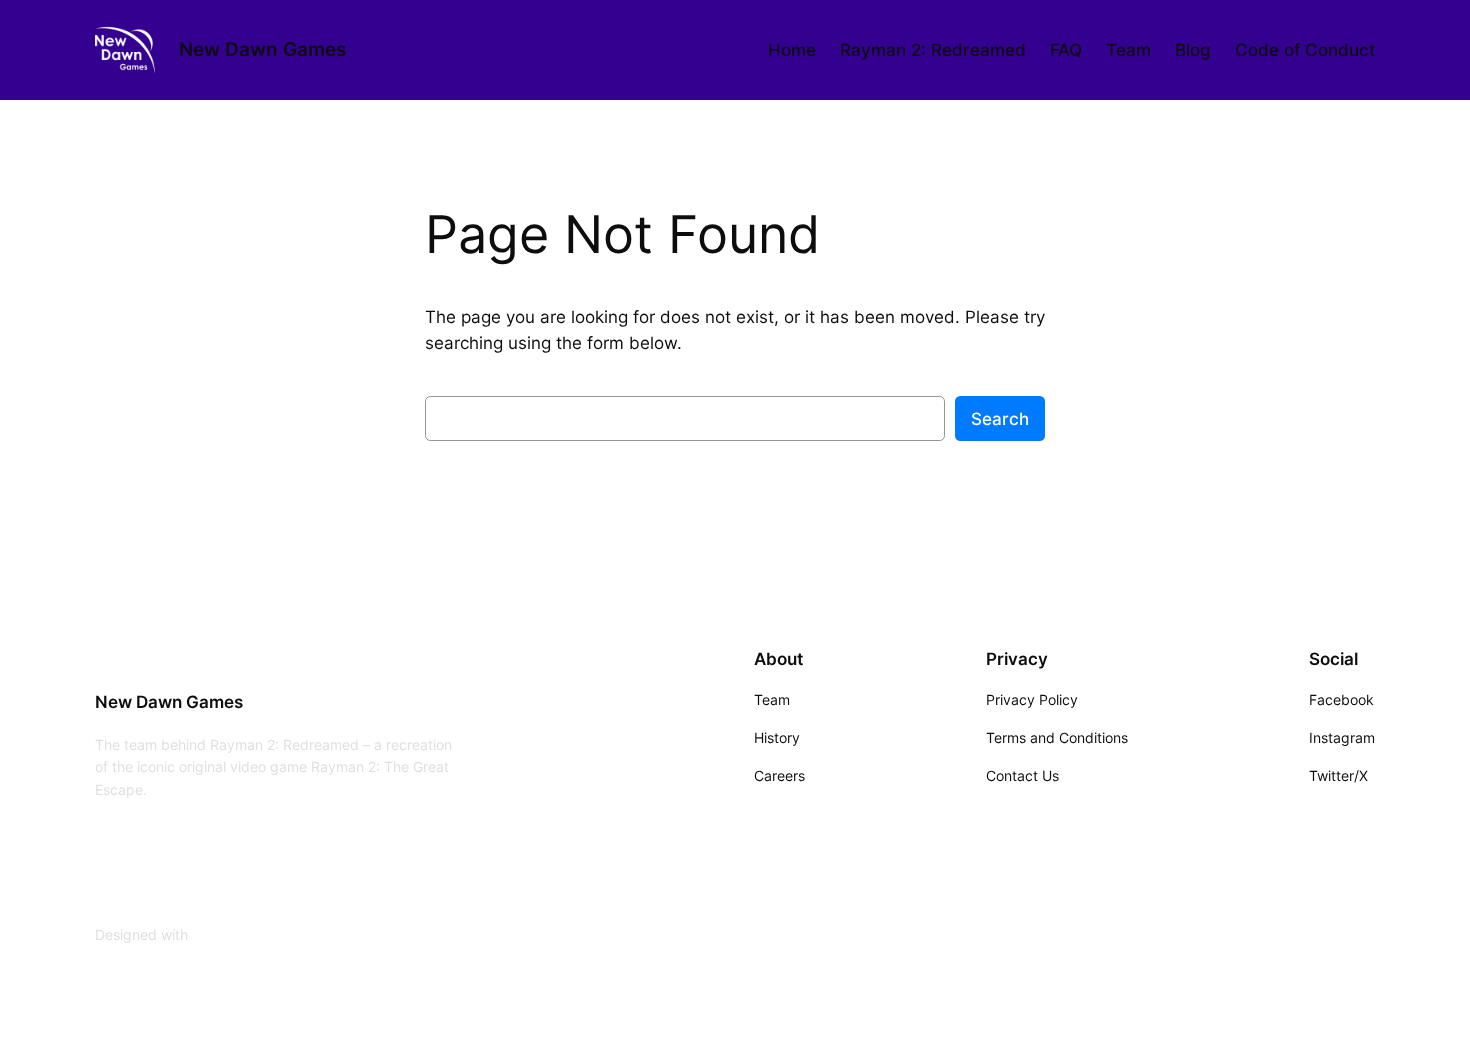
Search (1000, 419)
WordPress (227, 934)
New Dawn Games (262, 49)
